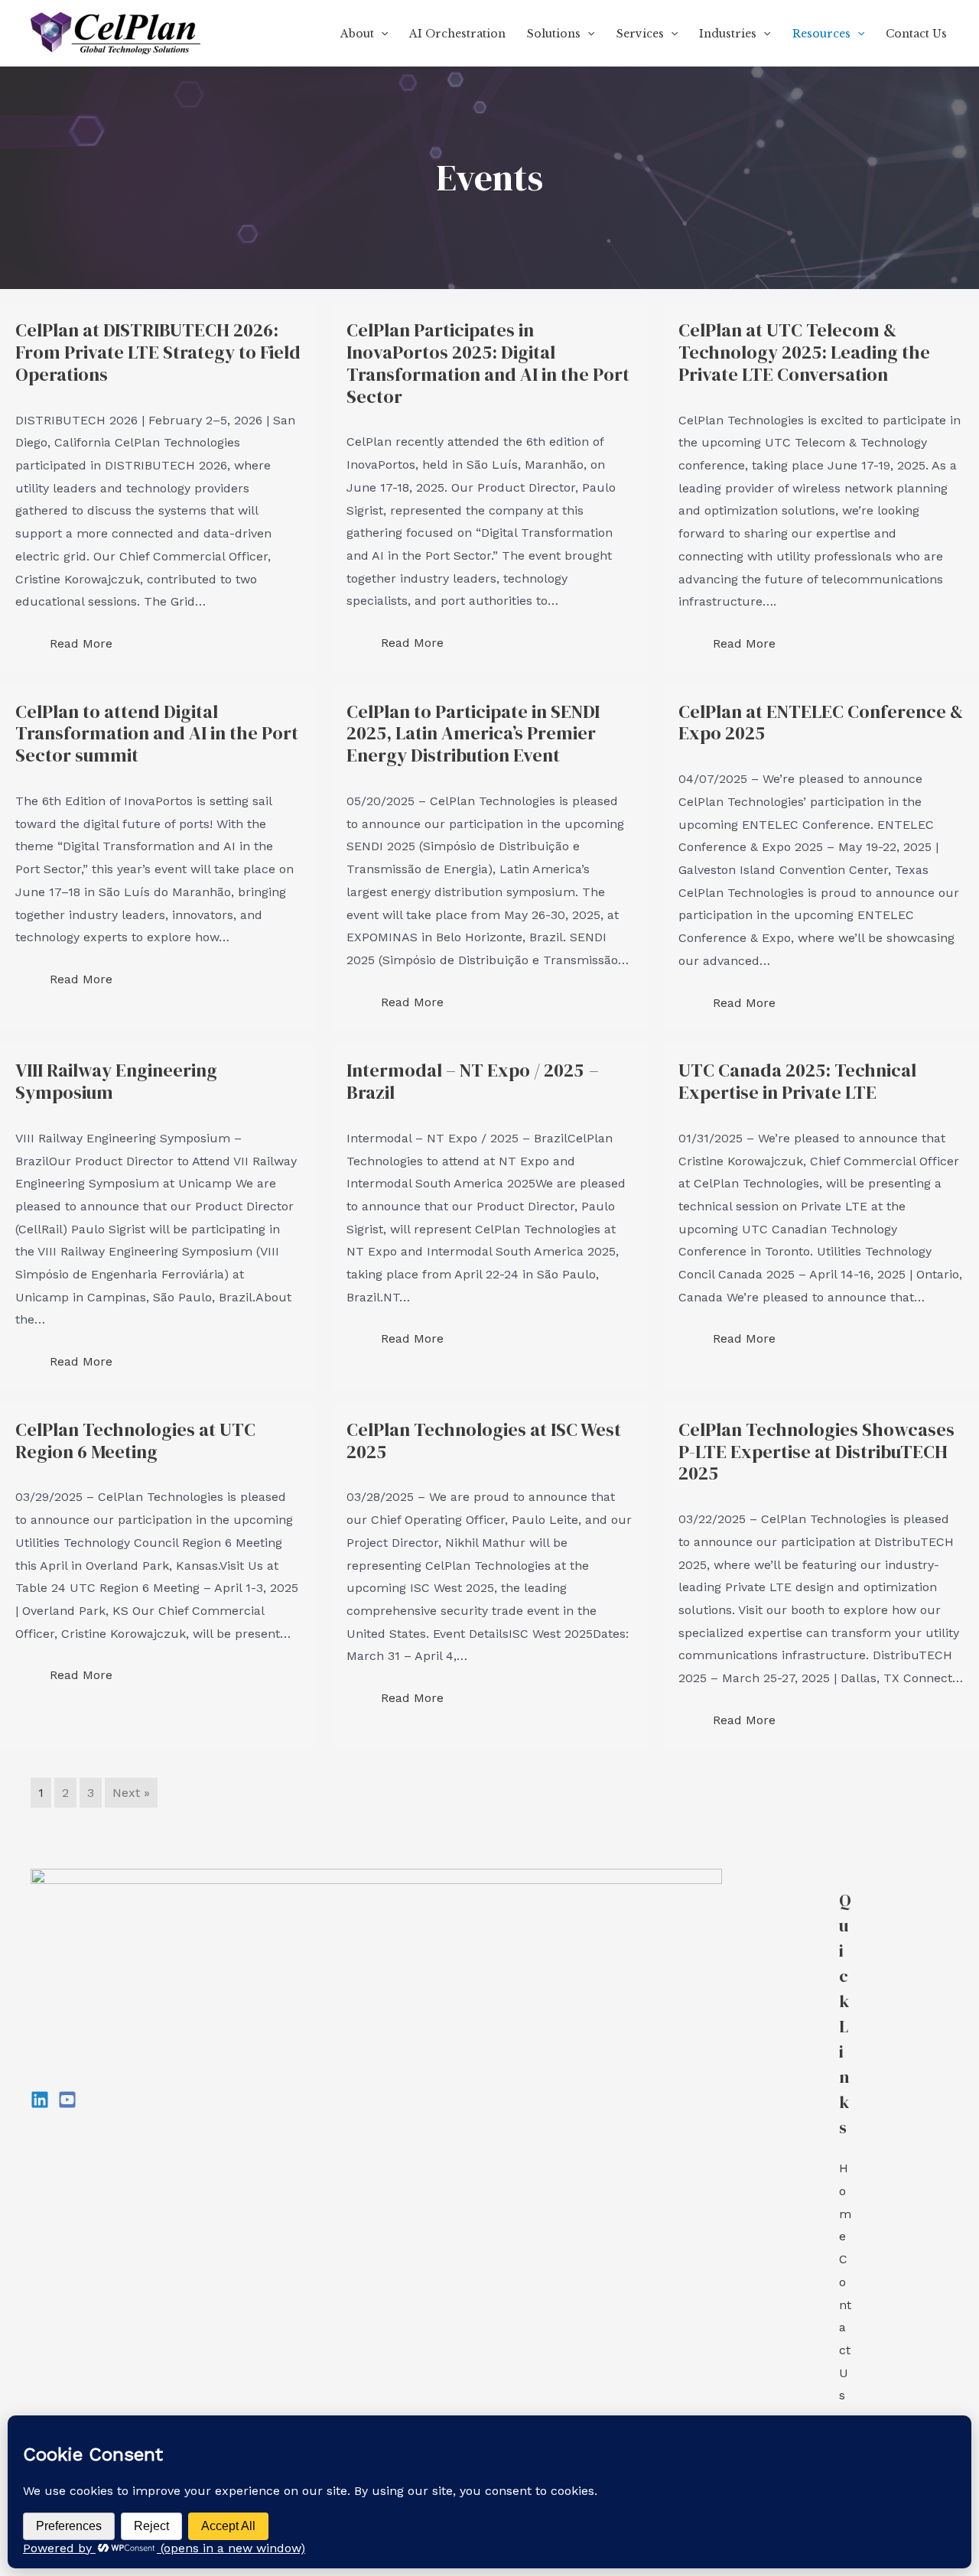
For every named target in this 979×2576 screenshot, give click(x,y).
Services (640, 34)
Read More (81, 643)
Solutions (554, 34)
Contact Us (916, 34)
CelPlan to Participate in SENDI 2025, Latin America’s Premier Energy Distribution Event (473, 734)
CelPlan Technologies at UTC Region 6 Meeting (135, 1441)
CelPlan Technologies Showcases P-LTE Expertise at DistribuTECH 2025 (816, 1452)
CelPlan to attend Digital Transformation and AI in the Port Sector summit (157, 734)
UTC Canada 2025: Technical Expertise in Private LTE (797, 1081)
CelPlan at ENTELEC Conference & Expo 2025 (821, 723)
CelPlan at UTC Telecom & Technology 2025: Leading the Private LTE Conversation (804, 352)
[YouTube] (67, 2100)
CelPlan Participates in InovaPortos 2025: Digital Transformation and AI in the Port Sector (488, 363)
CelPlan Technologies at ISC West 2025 (484, 1441)
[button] (381, 34)
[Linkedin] (40, 2100)
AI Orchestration (457, 34)
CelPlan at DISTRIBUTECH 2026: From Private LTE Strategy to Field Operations (158, 352)
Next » (131, 1793)
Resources (821, 34)
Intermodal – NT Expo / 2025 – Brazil (473, 1081)
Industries (728, 34)
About (357, 34)
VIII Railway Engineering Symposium (116, 1081)
